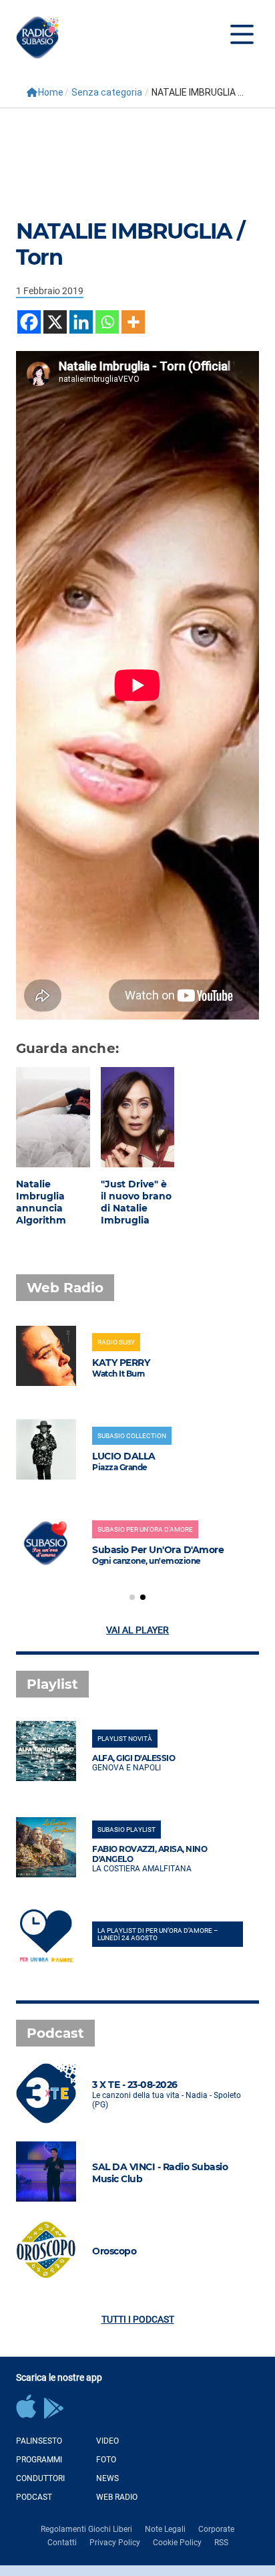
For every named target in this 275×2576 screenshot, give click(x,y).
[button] (132, 1597)
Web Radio (117, 2497)
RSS (221, 2543)
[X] (55, 322)
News (107, 2478)
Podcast (34, 2497)
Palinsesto (39, 2441)
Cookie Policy (177, 2543)
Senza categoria (107, 92)
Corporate (216, 2529)
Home (51, 92)
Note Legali (165, 2529)
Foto (106, 2460)
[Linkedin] (81, 322)
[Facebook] (29, 322)
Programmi (39, 2460)
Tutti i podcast (138, 2319)
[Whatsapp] (107, 322)
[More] (133, 322)
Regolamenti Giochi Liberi (86, 2529)
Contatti (62, 2543)
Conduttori (40, 2478)
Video (107, 2441)
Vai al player (137, 1630)
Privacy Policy (115, 2543)
